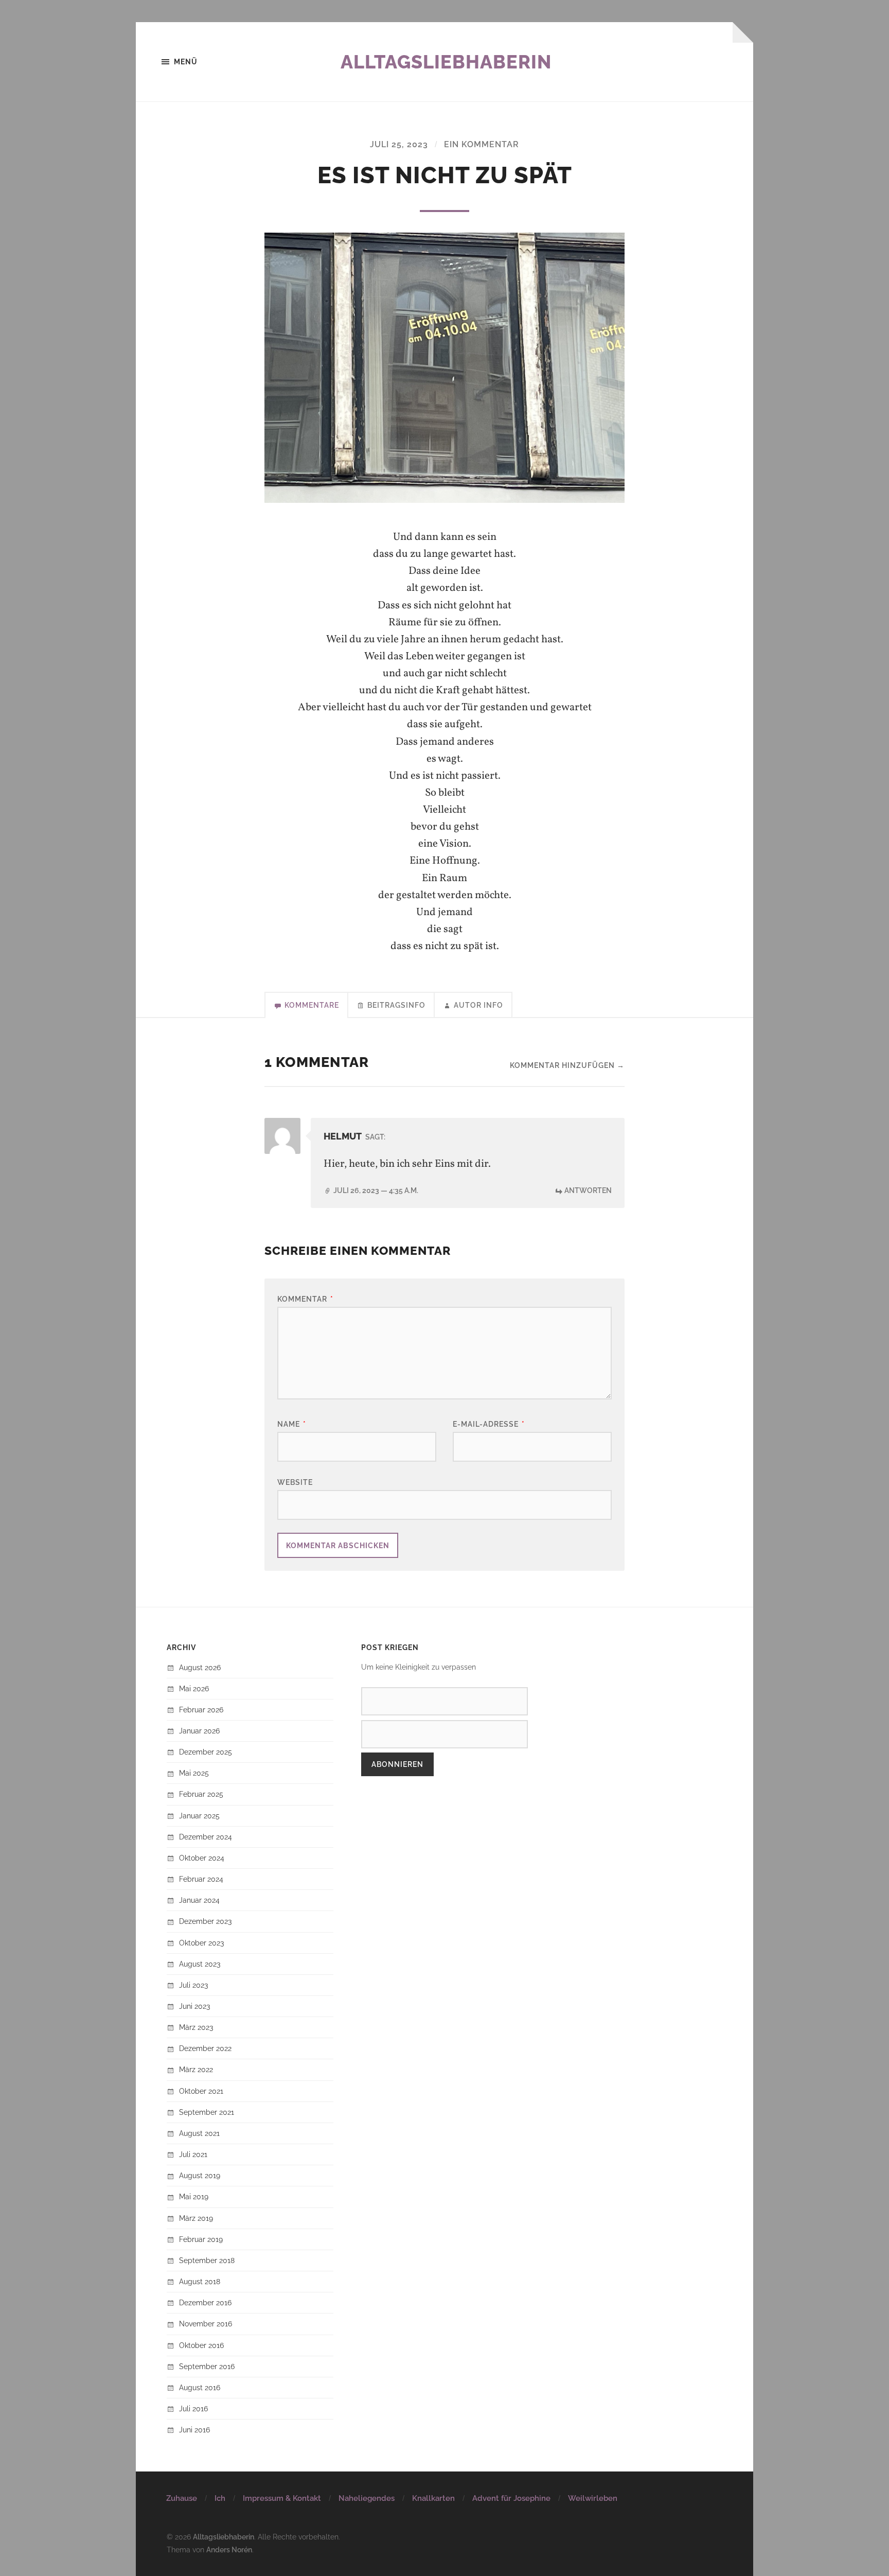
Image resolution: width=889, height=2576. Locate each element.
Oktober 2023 (201, 1943)
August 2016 (200, 2387)
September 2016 (207, 2366)
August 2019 (200, 2175)
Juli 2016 (193, 2408)
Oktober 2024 (202, 1858)
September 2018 (207, 2260)
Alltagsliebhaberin (446, 62)
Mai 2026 (194, 1688)
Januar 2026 (199, 1731)
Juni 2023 (194, 2006)
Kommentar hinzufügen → (567, 1065)
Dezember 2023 (205, 1921)
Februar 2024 (201, 1879)
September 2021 (207, 2112)
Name (292, 1424)
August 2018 (200, 2281)
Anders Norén (229, 2549)
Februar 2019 (201, 2239)
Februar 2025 (201, 1794)
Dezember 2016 (205, 2302)
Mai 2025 (194, 1773)
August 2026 (200, 1667)
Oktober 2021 (201, 2091)
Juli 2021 (193, 2154)
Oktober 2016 (201, 2345)
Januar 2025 (199, 1816)
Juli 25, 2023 (399, 144)
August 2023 (200, 1964)
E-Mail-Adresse (489, 1424)
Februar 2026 (201, 1710)
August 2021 (199, 2133)
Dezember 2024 (206, 1837)
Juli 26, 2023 (376, 1190)
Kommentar (305, 1299)
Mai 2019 (194, 2196)
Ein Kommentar (482, 144)
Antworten (588, 1190)
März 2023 (196, 2027)
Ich (220, 2498)
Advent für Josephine (511, 2498)
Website (295, 1482)
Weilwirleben (593, 2498)
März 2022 (196, 2069)
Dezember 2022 (205, 2048)
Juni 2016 (194, 2430)
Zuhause (182, 2498)
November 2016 (206, 2324)
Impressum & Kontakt (282, 2498)
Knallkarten (433, 2498)
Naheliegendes (367, 2498)
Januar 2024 (199, 1900)
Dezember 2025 (206, 1752)
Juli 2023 (193, 1985)
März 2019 (196, 2218)
